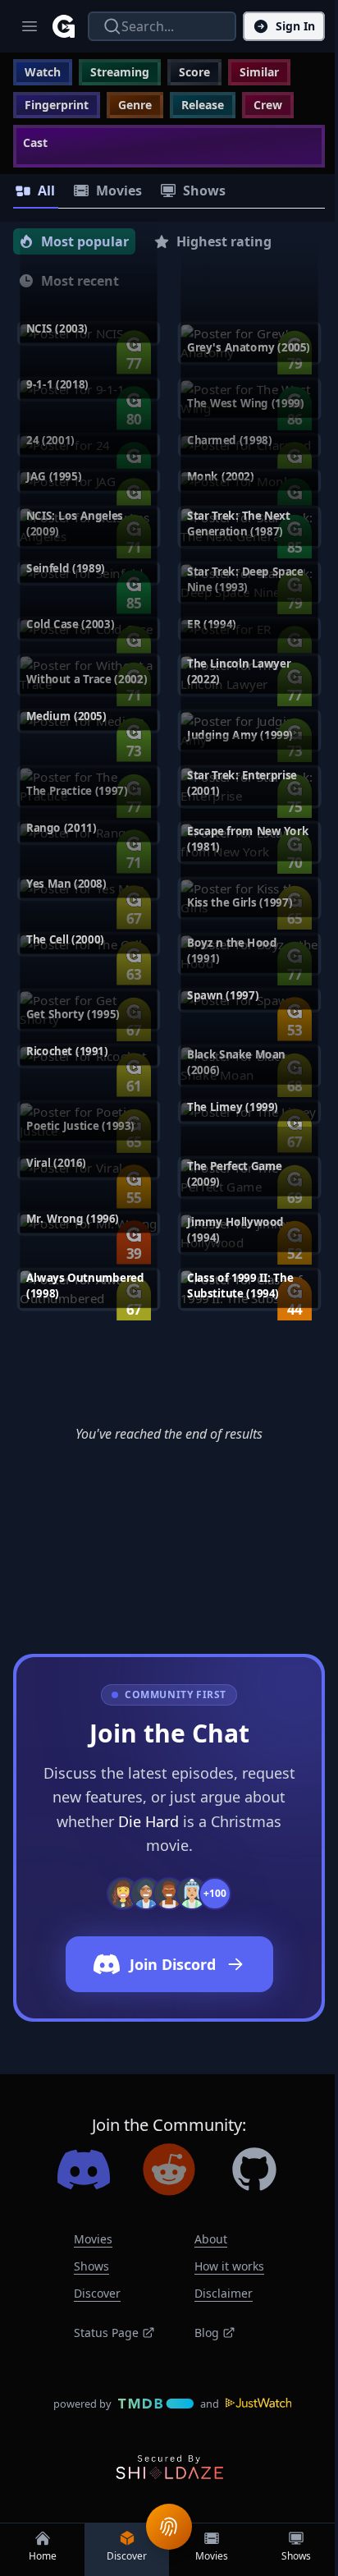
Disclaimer (224, 2293)
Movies (93, 2239)
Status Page (106, 2333)
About (211, 2239)
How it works (229, 2266)
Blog (207, 2333)
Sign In (295, 26)
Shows (91, 2266)
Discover (97, 2293)
